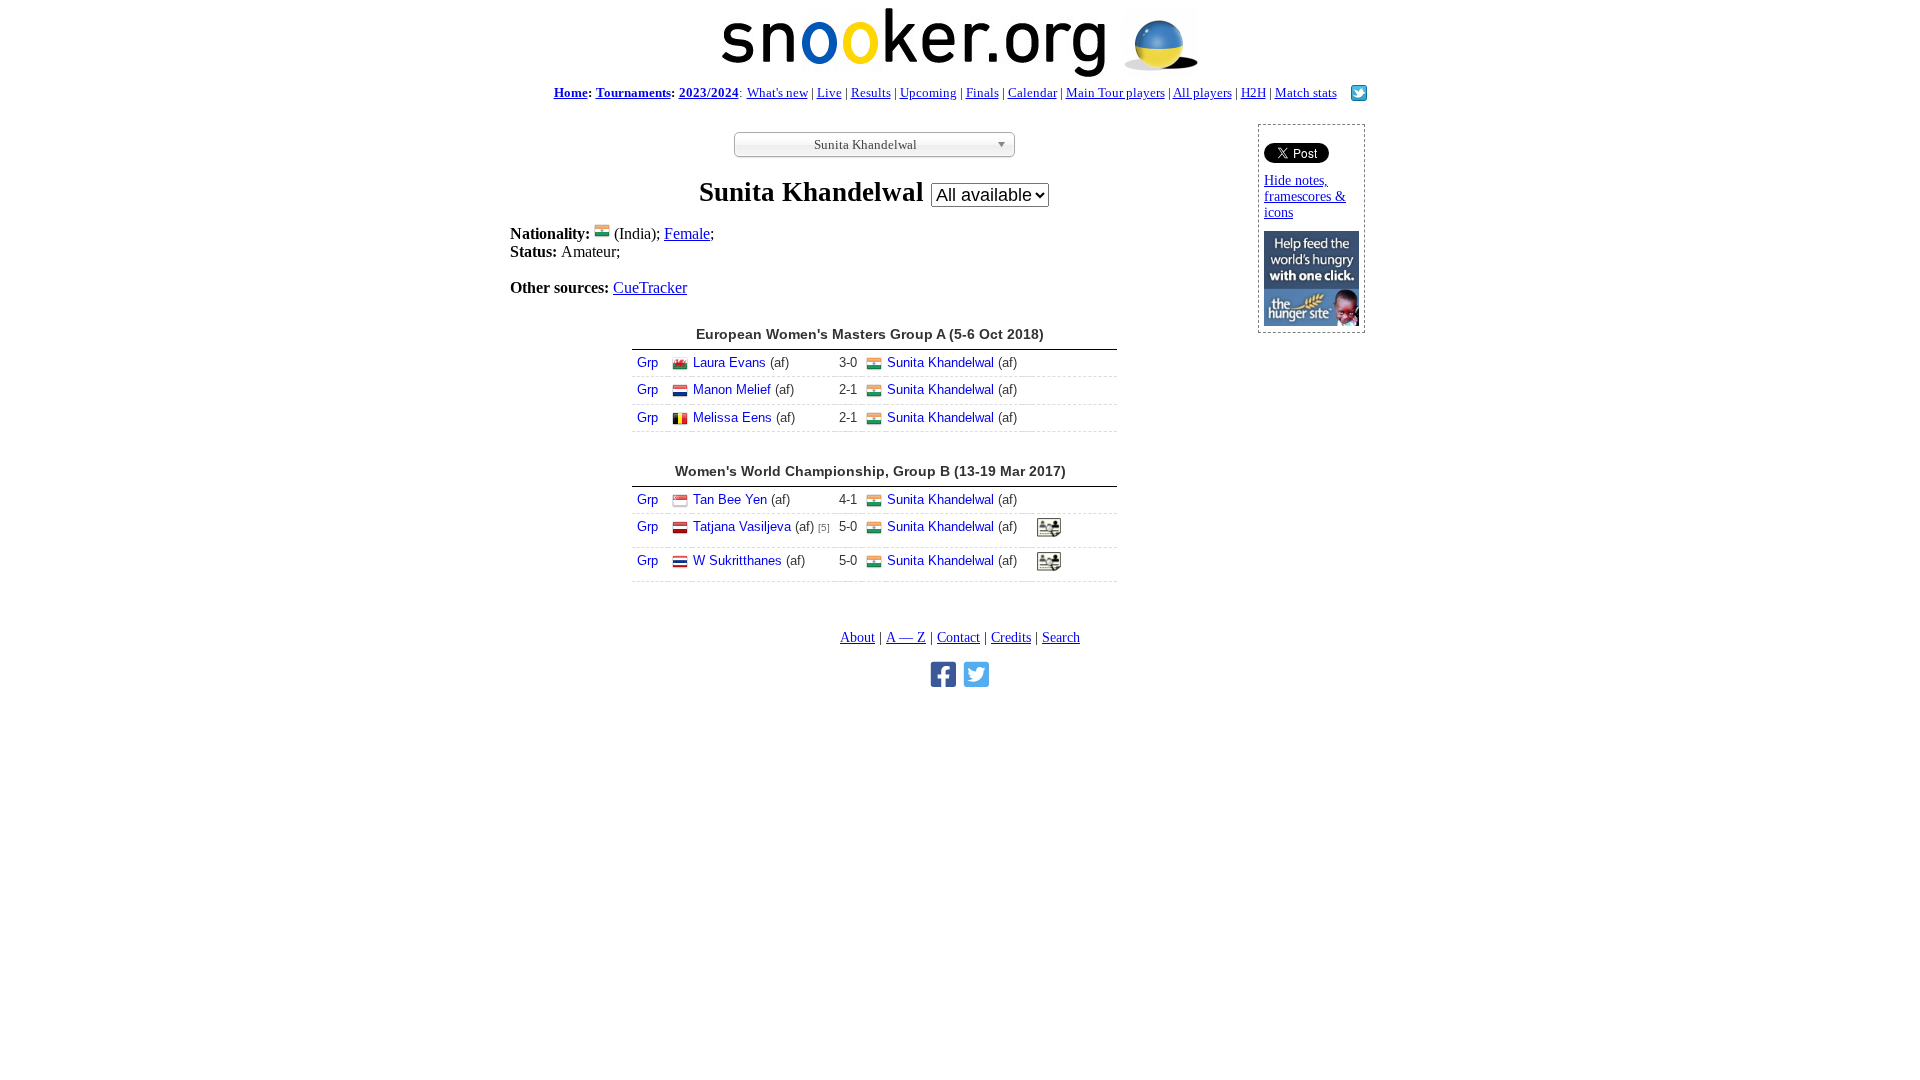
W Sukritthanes (737, 560)
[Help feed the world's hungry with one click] (1311, 320)
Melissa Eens (732, 417)
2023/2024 (709, 92)
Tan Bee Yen (730, 499)
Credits (1011, 637)
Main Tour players (1115, 92)
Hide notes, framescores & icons (1305, 196)
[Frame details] (1049, 533)
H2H (1253, 92)
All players (1202, 92)
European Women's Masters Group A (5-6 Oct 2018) (870, 334)
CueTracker (650, 287)
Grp (647, 362)
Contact (958, 637)
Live (829, 92)
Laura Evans (729, 362)
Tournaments (633, 92)
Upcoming (928, 92)
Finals (982, 92)
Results (871, 92)
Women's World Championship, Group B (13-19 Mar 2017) (870, 471)
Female (687, 233)
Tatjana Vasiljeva (742, 526)
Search (1061, 637)
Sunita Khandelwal (940, 362)
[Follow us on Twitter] (1359, 95)
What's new (777, 92)
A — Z (906, 637)
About (857, 637)
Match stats (1306, 92)
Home (571, 92)
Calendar (1032, 92)
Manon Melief (732, 389)
